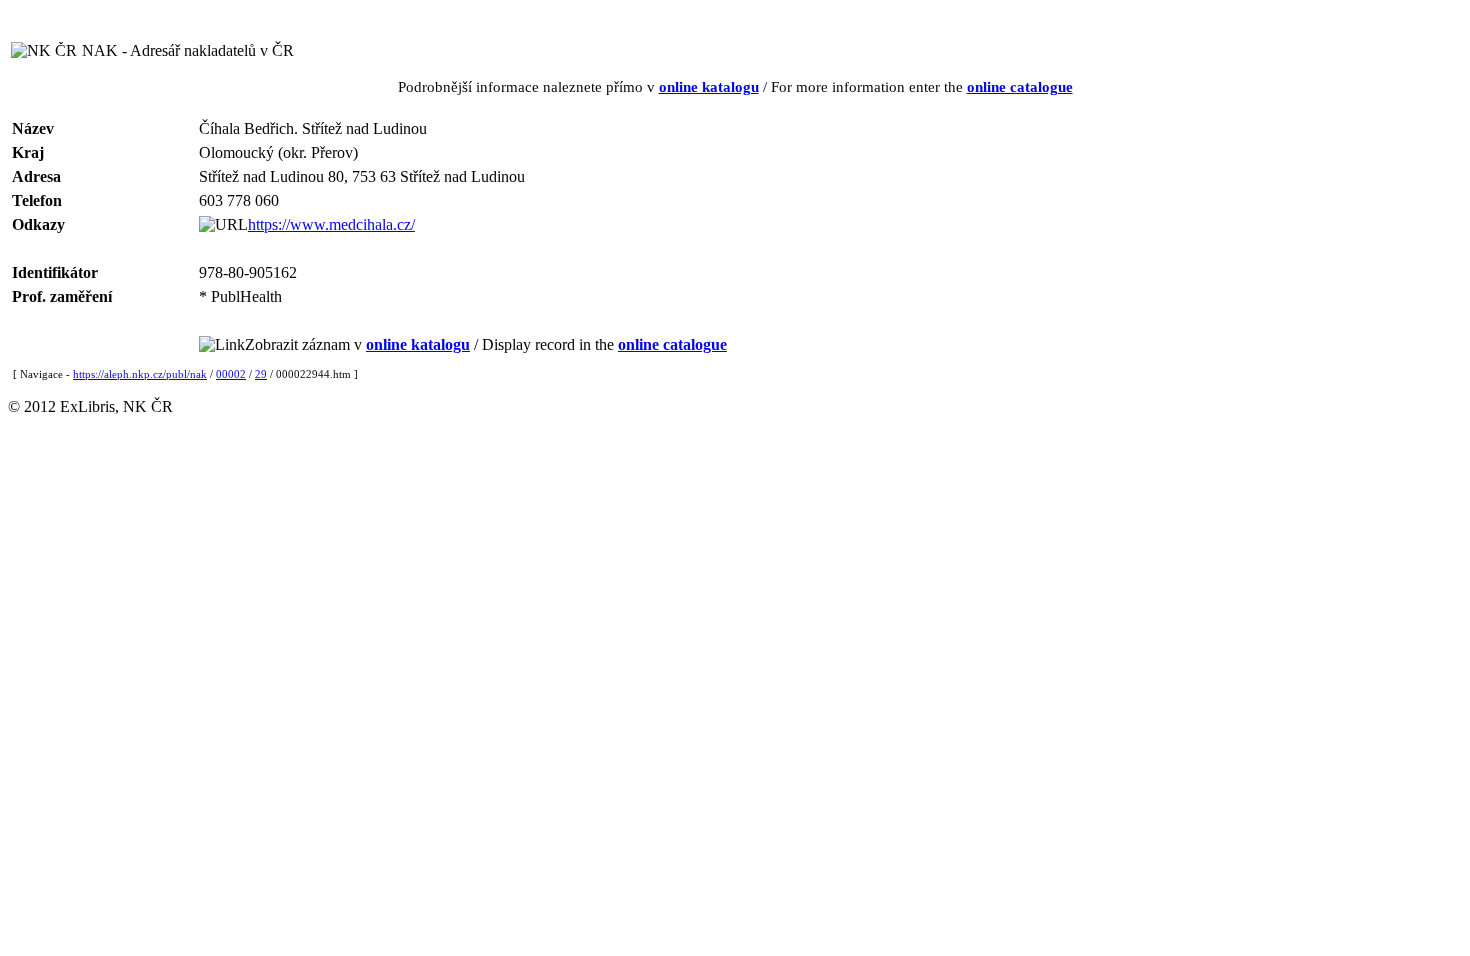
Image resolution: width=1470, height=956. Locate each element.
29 (261, 374)
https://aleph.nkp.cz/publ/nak (140, 374)
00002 (231, 374)
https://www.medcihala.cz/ (331, 224)
